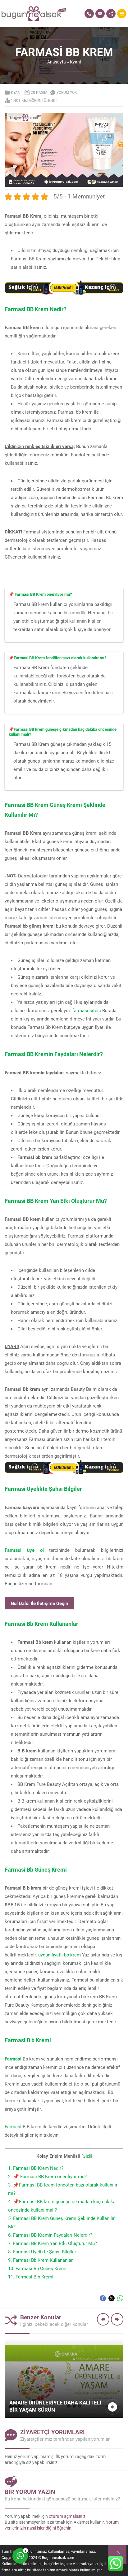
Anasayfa (57, 62)
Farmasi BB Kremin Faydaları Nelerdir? (50, 2235)
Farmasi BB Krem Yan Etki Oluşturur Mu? (53, 2243)
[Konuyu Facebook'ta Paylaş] (103, 2298)
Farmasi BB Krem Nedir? (36, 2168)
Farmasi (13, 2126)
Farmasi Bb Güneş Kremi (37, 2268)
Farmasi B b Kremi (31, 2277)
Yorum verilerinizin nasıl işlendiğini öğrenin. (62, 2525)
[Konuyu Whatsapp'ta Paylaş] (120, 2298)
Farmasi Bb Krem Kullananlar (40, 2260)
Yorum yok (67, 92)
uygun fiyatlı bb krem (59, 1955)
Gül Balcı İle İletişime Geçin (39, 1603)
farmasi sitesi (87, 1010)
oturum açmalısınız (67, 2516)
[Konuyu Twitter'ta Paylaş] (112, 2298)
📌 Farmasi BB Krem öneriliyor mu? (47, 2176)
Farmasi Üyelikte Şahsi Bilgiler (42, 2252)
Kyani (75, 62)
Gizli (87, 2156)
